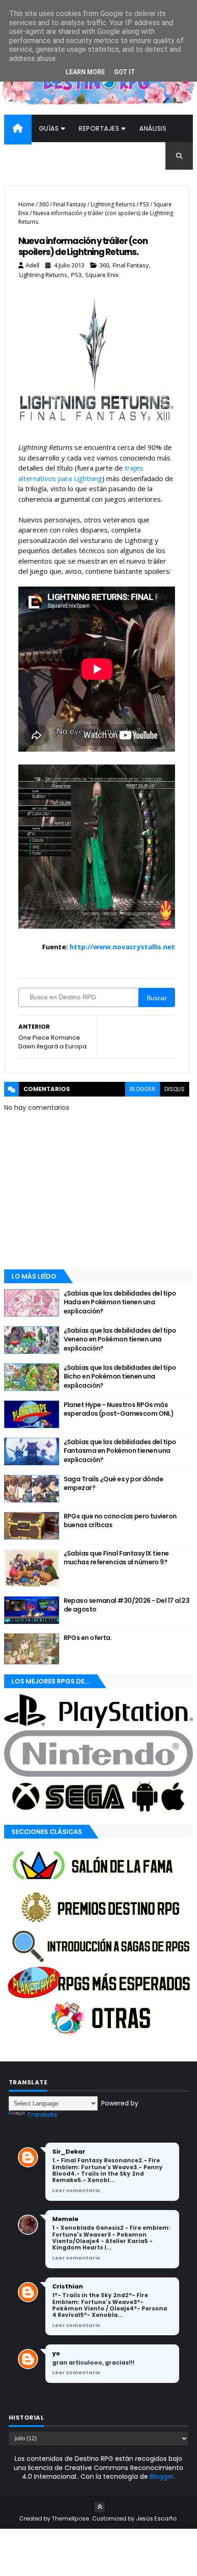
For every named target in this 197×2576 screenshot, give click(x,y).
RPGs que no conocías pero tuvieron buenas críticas (120, 1521)
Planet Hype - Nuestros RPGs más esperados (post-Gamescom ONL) (119, 1409)
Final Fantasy (70, 204)
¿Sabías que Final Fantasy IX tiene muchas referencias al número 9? (116, 1558)
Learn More (85, 72)
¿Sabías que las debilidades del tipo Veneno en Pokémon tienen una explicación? (120, 1339)
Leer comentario (76, 2190)
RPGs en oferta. (88, 1638)
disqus (175, 1089)
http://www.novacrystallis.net (121, 947)
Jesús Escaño (156, 2518)
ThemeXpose (71, 2518)
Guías (49, 128)
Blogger (162, 2476)
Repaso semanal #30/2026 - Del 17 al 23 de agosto (127, 1605)
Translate (42, 2115)
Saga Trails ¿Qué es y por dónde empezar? (114, 1484)
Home (26, 204)
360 (44, 204)
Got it (125, 72)
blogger (142, 1089)
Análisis (153, 128)
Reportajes (99, 128)
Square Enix (102, 275)
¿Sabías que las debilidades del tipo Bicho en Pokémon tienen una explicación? (120, 1377)
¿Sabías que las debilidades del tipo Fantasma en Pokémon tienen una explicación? (120, 1451)
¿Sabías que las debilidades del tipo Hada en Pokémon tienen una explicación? (120, 1302)
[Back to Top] (99, 2507)
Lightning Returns (113, 204)
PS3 (144, 204)
